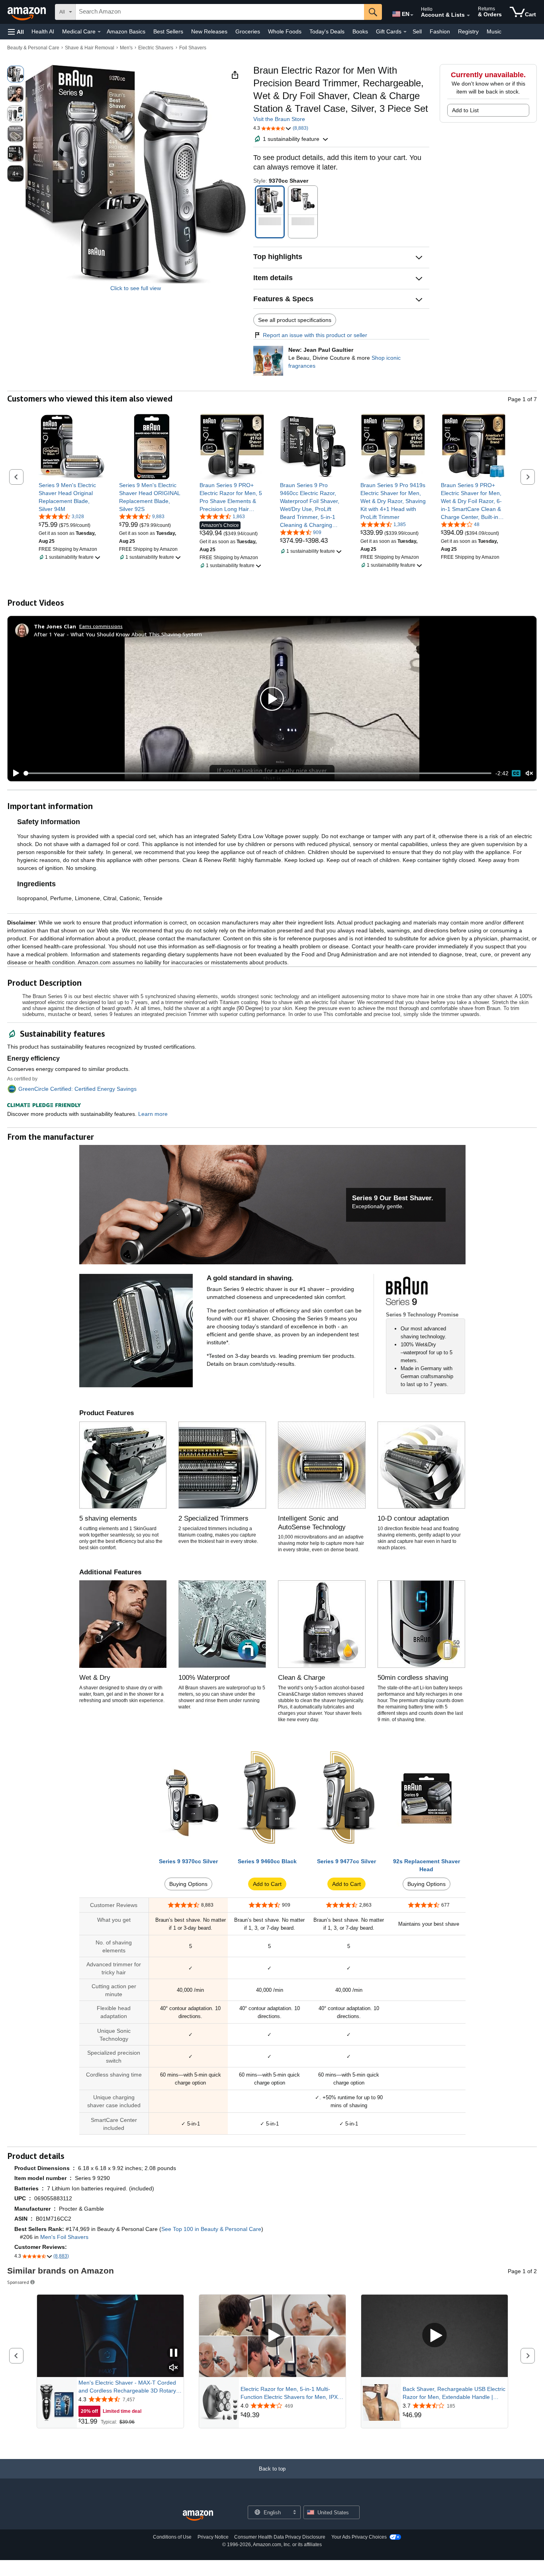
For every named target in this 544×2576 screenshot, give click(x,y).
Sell (417, 31)
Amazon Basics (126, 31)
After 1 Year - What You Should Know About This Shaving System (118, 634)
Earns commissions (101, 626)
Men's (126, 48)
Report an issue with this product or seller (315, 335)
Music (494, 31)
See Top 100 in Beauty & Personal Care (211, 2229)
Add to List (465, 110)
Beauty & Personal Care (33, 48)
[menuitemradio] (516, 773)
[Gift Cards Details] (405, 32)
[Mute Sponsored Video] (174, 2368)
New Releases (209, 31)
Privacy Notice (213, 2537)
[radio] (16, 74)
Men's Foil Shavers (64, 2237)
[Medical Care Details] (99, 32)
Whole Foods (285, 31)
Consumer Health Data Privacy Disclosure (280, 2537)
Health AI (43, 31)
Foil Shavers (193, 48)
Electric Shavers (156, 48)
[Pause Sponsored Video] (174, 2353)
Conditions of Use (172, 2537)
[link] (71, 497)
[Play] (14, 773)
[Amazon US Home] (198, 2516)
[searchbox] (220, 12)
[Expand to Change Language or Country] (412, 15)
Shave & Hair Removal (90, 48)
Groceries (248, 31)
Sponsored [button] (18, 2282)
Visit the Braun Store (279, 119)
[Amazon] (27, 12)
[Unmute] (529, 773)
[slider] (258, 773)
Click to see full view (136, 288)
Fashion (440, 31)
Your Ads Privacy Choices (359, 2537)
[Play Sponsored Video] (272, 2336)
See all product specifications (295, 320)
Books (360, 31)
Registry (468, 31)
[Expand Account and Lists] (468, 16)
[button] (16, 32)
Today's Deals (327, 31)
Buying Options (188, 1884)
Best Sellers (168, 31)
